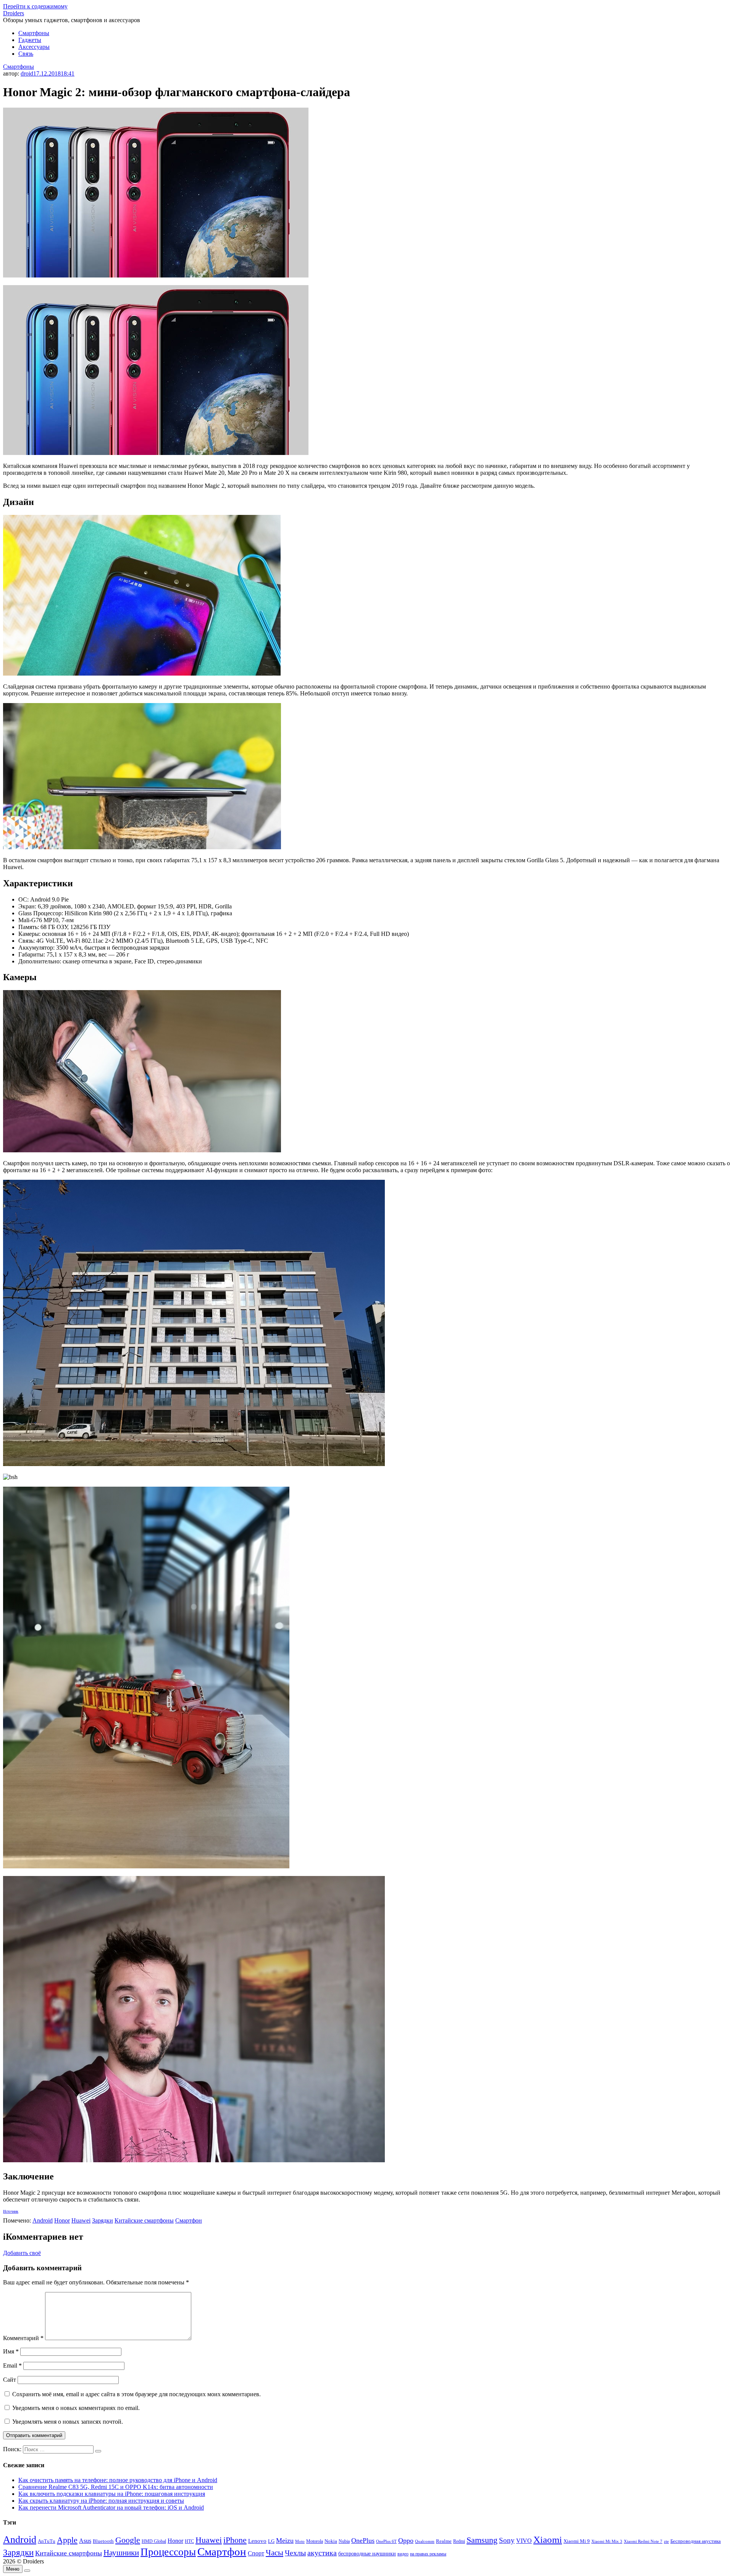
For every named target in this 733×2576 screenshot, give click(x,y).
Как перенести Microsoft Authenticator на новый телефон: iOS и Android (111, 2507)
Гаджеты (30, 40)
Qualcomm (425, 2541)
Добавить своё (22, 2253)
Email (12, 2366)
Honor (62, 2220)
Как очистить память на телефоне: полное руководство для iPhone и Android (118, 2480)
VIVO (524, 2541)
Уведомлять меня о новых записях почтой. (68, 2422)
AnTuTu (47, 2541)
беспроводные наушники (367, 2554)
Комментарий (23, 2338)
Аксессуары (34, 47)
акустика (322, 2553)
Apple (67, 2540)
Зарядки (103, 2220)
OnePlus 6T (386, 2541)
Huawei (81, 2220)
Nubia (344, 2541)
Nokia (331, 2541)
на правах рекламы (428, 2554)
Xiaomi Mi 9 (577, 2541)
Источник (11, 2211)
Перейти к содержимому (35, 6)
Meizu (285, 2541)
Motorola (315, 2541)
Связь (26, 54)
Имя (11, 2351)
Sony (507, 2540)
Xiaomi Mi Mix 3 (607, 2541)
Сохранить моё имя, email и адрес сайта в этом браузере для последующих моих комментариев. (136, 2394)
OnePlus (363, 2541)
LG (271, 2541)
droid (27, 73)
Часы (274, 2553)
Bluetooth (103, 2541)
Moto (300, 2541)
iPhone (235, 2540)
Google (128, 2540)
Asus (85, 2541)
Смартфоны (34, 33)
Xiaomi (548, 2539)
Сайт (10, 2380)
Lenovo (257, 2541)
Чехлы (295, 2553)
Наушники (121, 2553)
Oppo (406, 2541)
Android (43, 2220)
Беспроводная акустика (696, 2541)
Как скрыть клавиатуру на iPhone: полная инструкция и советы (101, 2501)
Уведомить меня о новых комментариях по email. (76, 2408)
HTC (189, 2541)
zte (666, 2541)
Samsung (482, 2540)
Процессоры (168, 2552)
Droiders (14, 13)
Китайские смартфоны (144, 2220)
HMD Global (154, 2541)
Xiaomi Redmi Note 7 (643, 2541)
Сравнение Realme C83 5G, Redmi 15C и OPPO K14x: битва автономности (116, 2487)
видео (403, 2554)
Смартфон (189, 2220)
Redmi (459, 2541)
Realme (444, 2541)
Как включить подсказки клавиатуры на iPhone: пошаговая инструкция (112, 2494)
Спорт (256, 2553)
